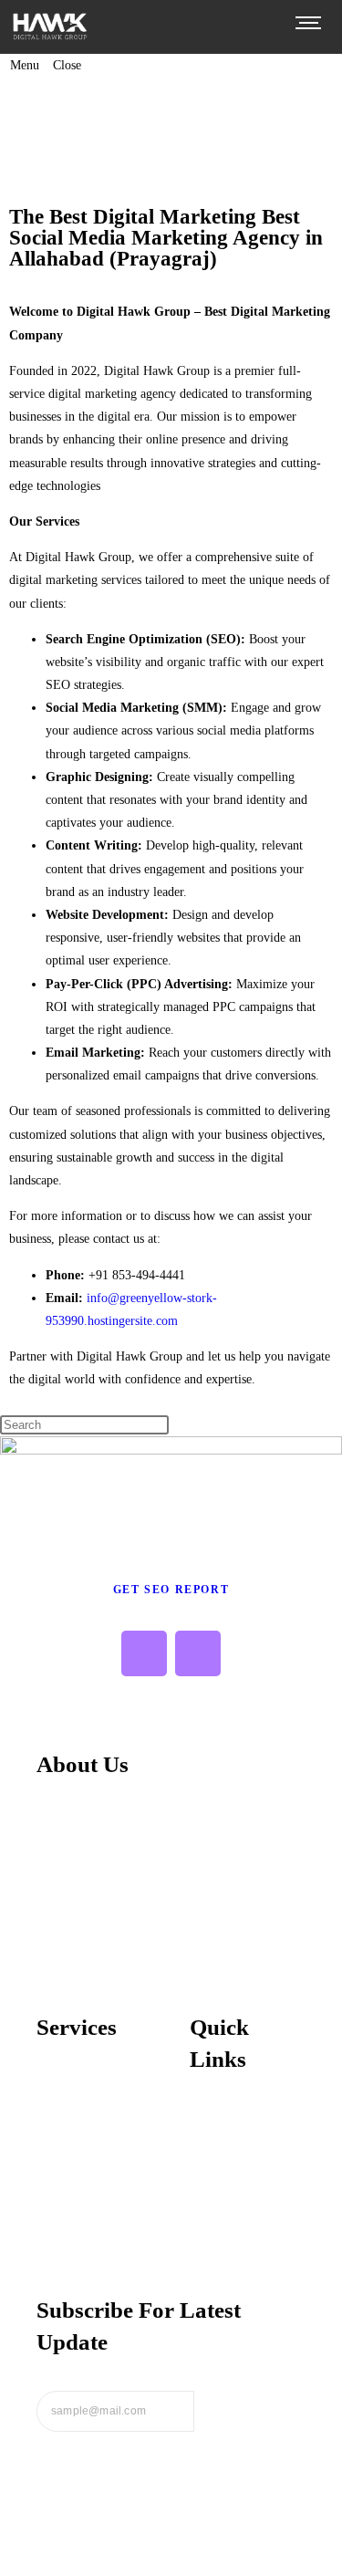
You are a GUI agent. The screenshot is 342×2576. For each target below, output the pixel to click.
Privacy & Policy (235, 2147)
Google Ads (70, 2143)
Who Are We (226, 2119)
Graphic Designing (90, 2172)
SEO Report (246, 110)
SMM (52, 2115)
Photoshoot (69, 2200)
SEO (50, 2087)
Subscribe (250, 2411)
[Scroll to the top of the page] (5, 2565)
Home (62, 110)
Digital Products (145, 110)
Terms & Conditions (246, 2175)
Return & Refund (238, 2204)
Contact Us (222, 2232)
